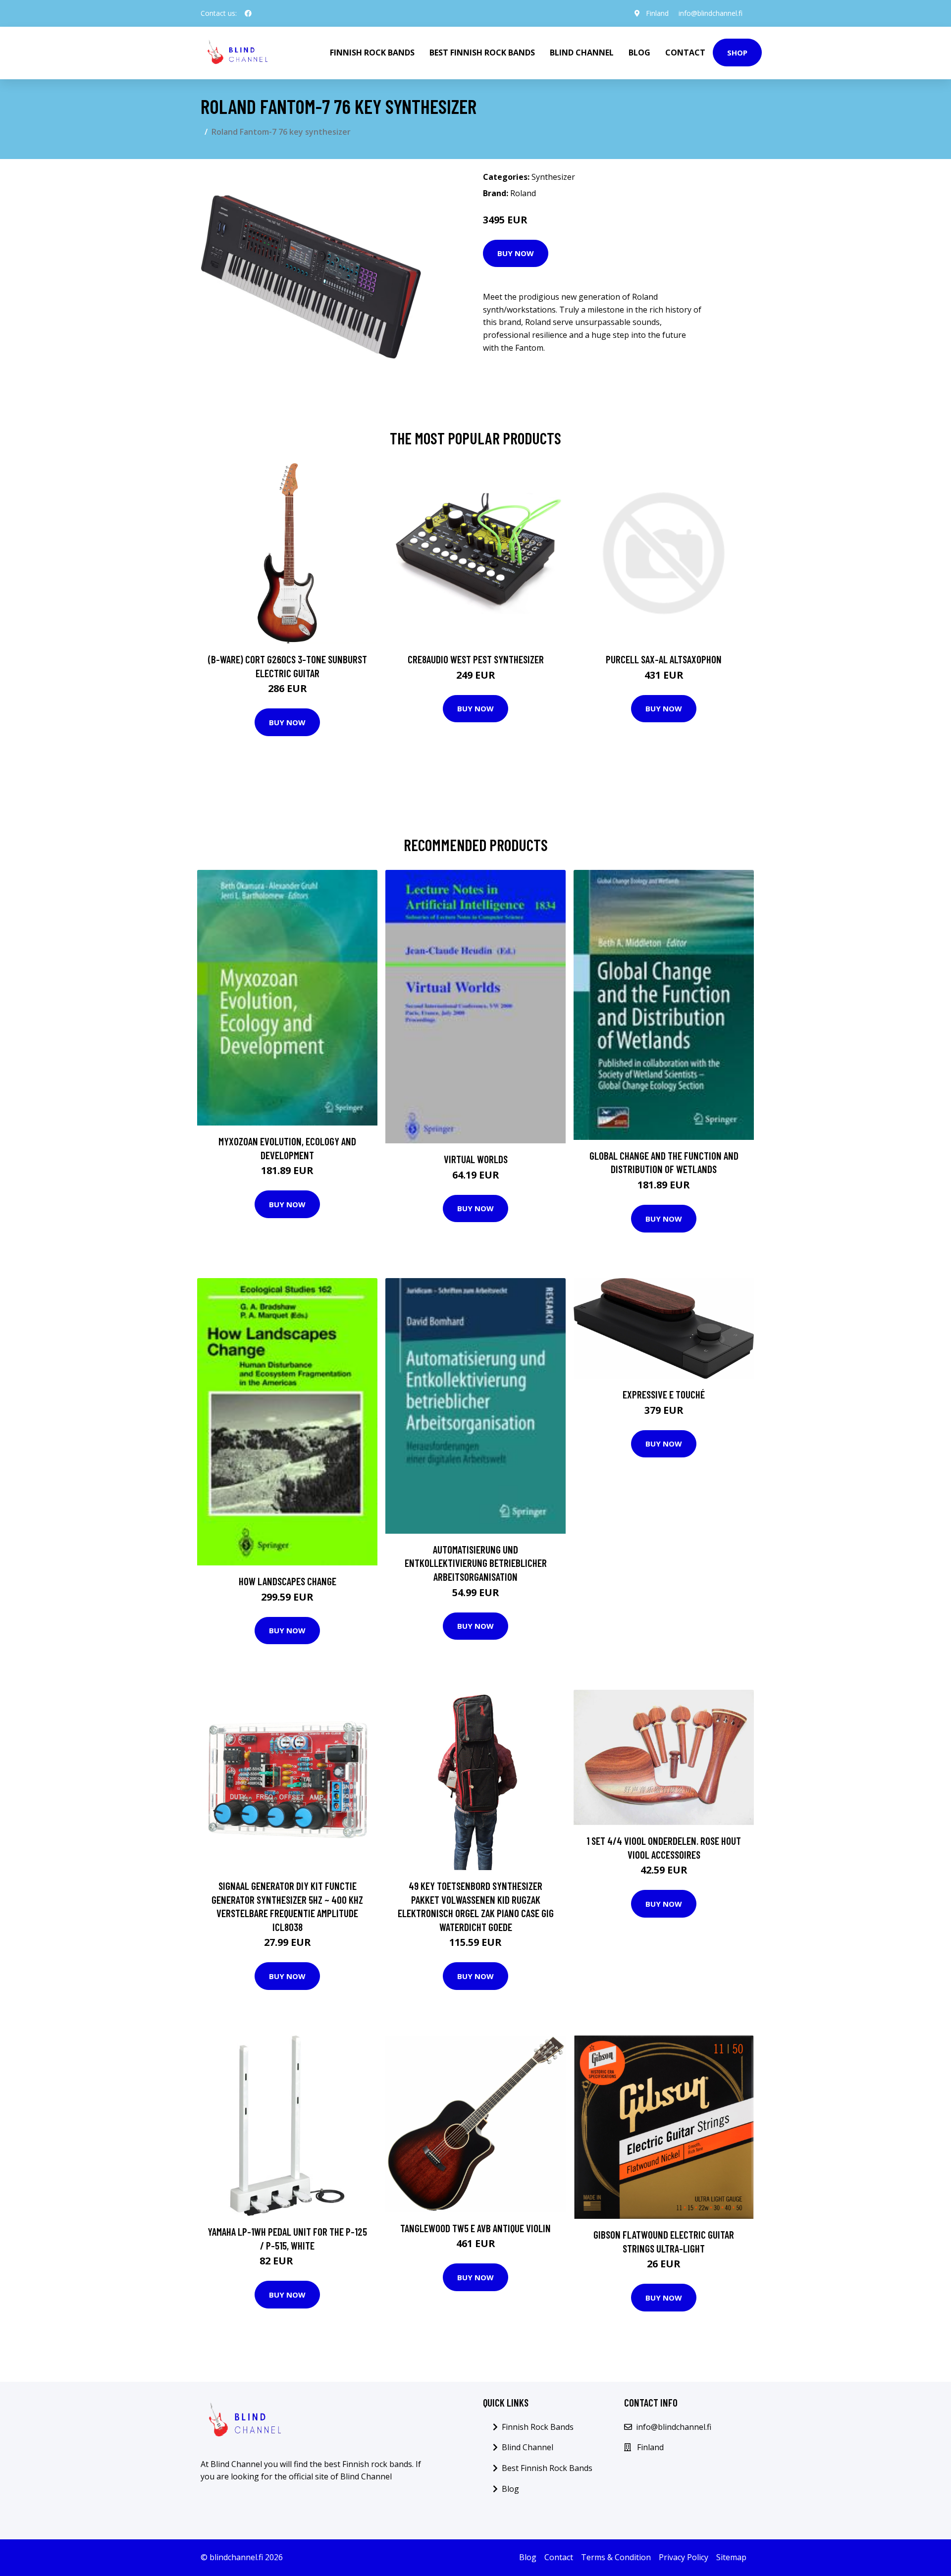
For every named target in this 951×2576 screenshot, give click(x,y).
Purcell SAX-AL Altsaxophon (664, 659)
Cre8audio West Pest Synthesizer (476, 659)
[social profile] (248, 13)
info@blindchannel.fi (711, 13)
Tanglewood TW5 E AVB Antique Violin (475, 2228)
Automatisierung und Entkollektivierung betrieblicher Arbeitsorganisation (476, 1563)
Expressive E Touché (664, 1394)
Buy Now (516, 253)
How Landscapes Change (288, 1581)
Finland (657, 13)
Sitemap (731, 2557)
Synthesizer (553, 177)
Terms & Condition (616, 2557)
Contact (685, 53)
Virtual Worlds (476, 1159)
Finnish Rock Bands (372, 53)
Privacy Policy (684, 2557)
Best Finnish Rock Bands (482, 53)
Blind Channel (582, 53)
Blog (639, 53)
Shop (737, 53)
